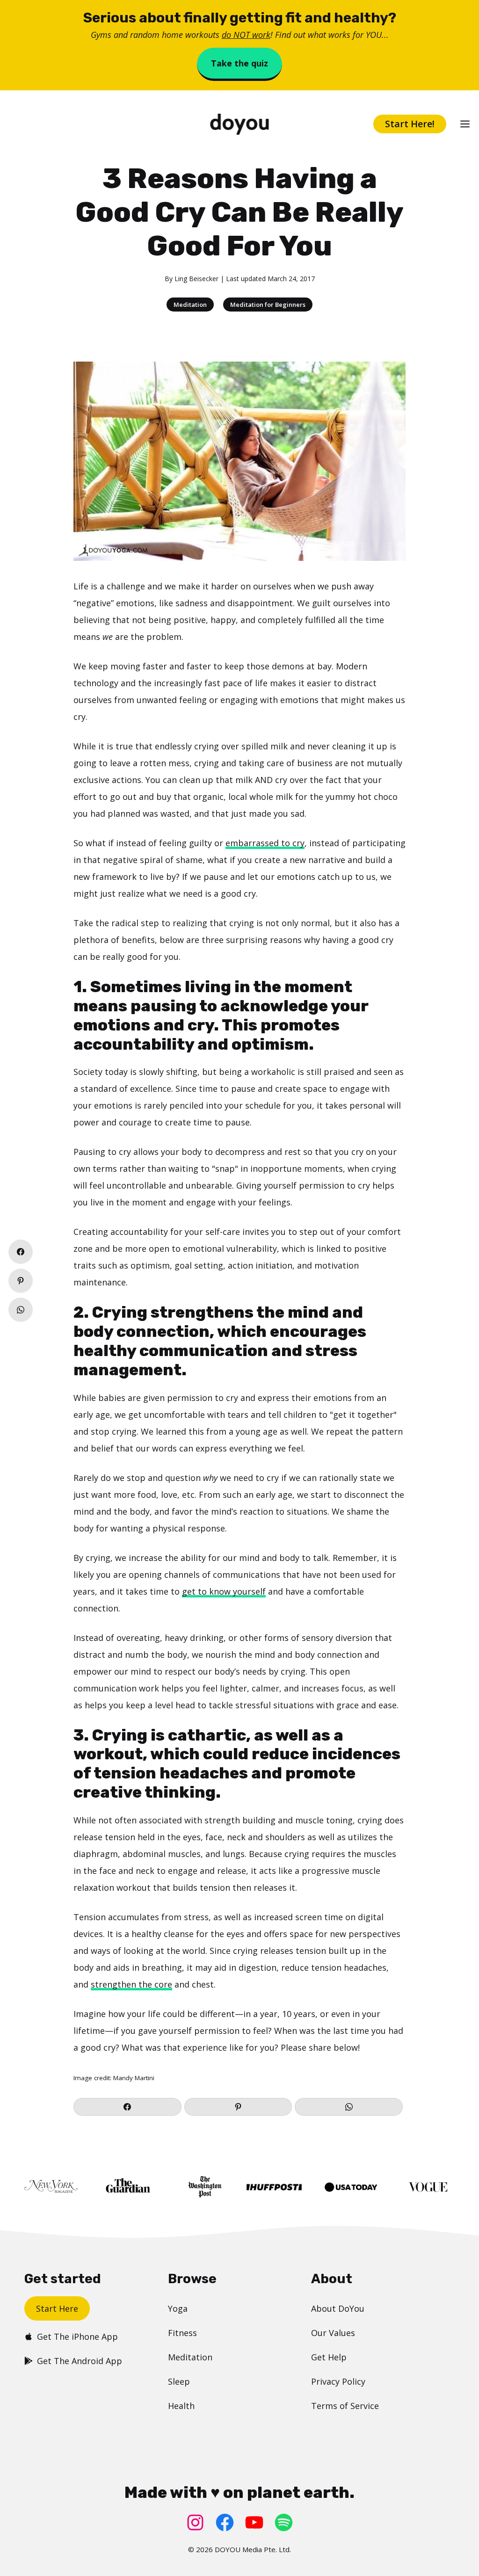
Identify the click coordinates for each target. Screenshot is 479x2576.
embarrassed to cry (265, 843)
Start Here (57, 2308)
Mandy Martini (134, 2078)
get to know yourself (224, 1591)
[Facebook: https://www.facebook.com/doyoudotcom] (225, 2522)
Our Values (333, 2333)
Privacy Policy (338, 2381)
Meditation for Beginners (268, 305)
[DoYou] (239, 124)
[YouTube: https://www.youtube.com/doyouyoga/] (254, 2522)
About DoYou (338, 2308)
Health (181, 2406)
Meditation (190, 305)
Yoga (178, 2308)
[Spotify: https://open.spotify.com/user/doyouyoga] (284, 2522)
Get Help (329, 2357)
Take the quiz (239, 63)
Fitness (182, 2333)
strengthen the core (131, 1984)
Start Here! (410, 124)
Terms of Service (345, 2406)
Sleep (179, 2381)
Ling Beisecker (196, 279)
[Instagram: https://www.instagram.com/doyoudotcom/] (195, 2522)
